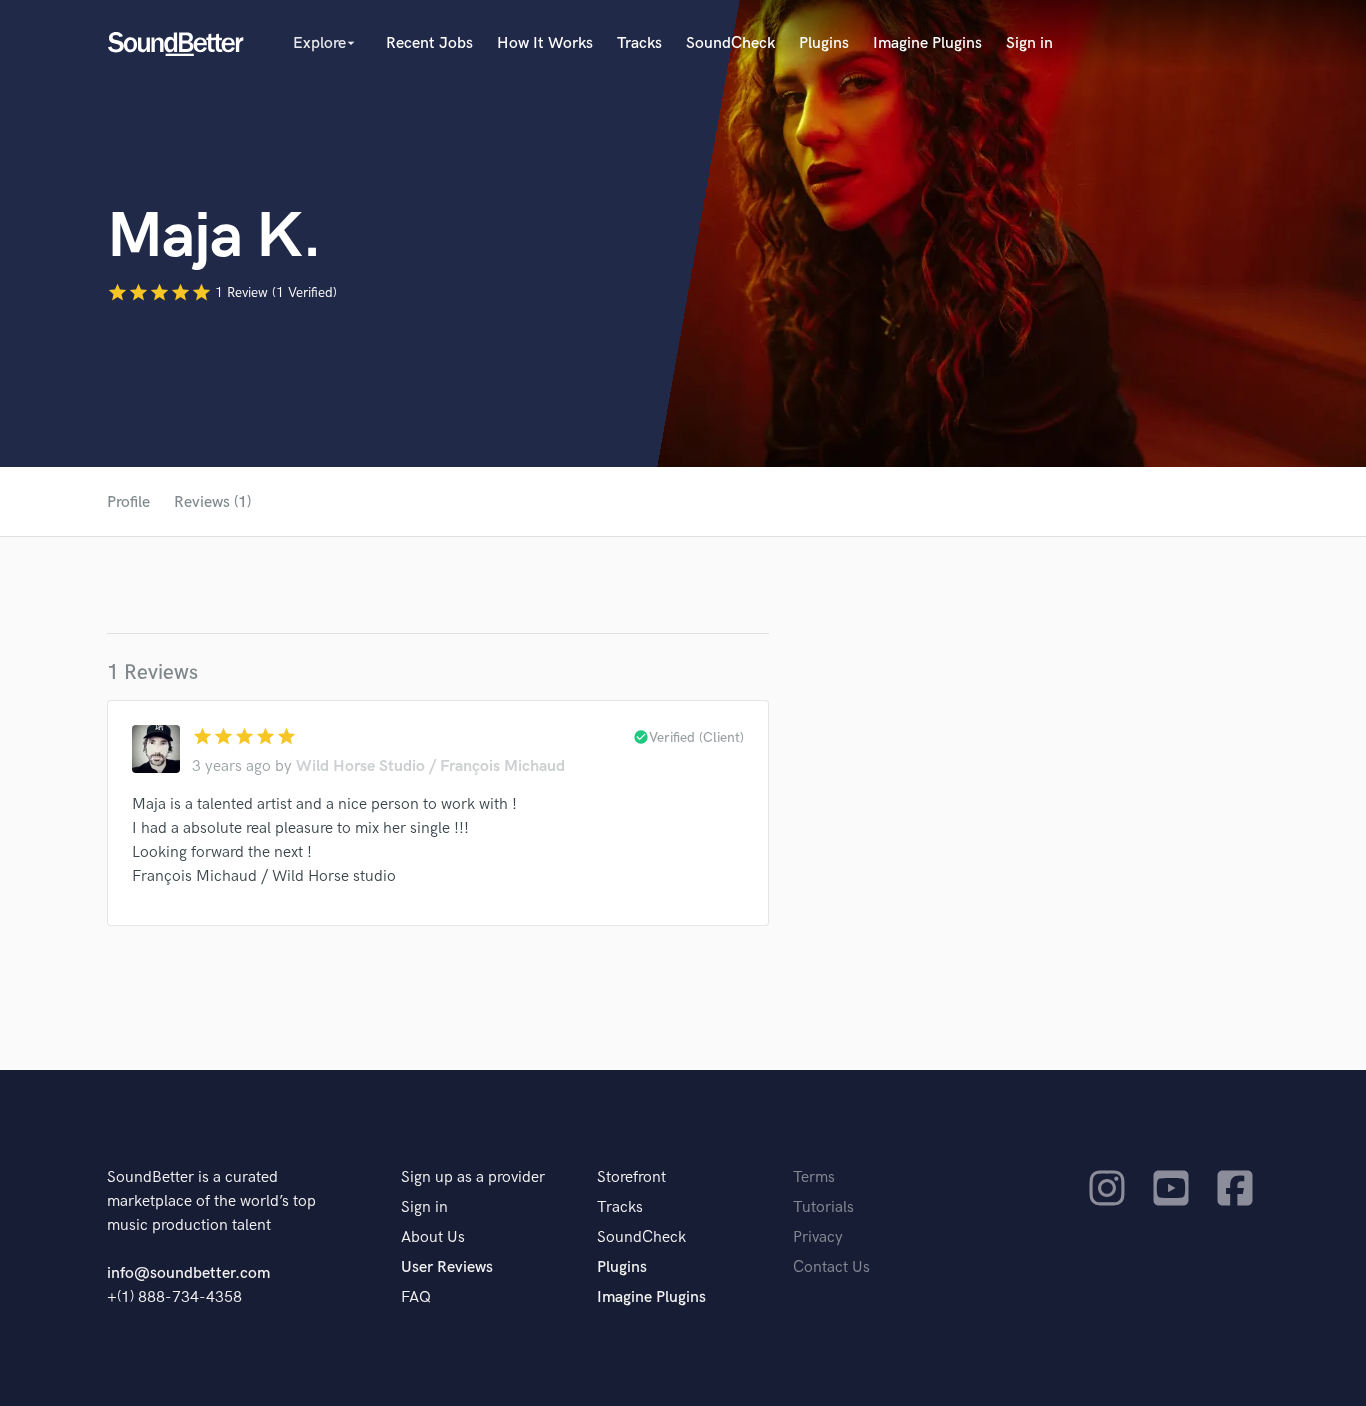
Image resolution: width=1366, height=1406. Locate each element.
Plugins (824, 43)
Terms (814, 1177)
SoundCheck (730, 43)
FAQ (416, 1297)
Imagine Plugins (927, 43)
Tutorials (823, 1207)
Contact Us (831, 1267)
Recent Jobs (429, 43)
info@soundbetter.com (188, 1273)
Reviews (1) (212, 502)
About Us (433, 1237)
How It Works (545, 43)
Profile (128, 502)
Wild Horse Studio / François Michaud (430, 766)
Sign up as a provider (473, 1177)
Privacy (818, 1237)
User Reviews (447, 1267)
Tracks (639, 43)
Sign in (1029, 43)
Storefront (631, 1177)
